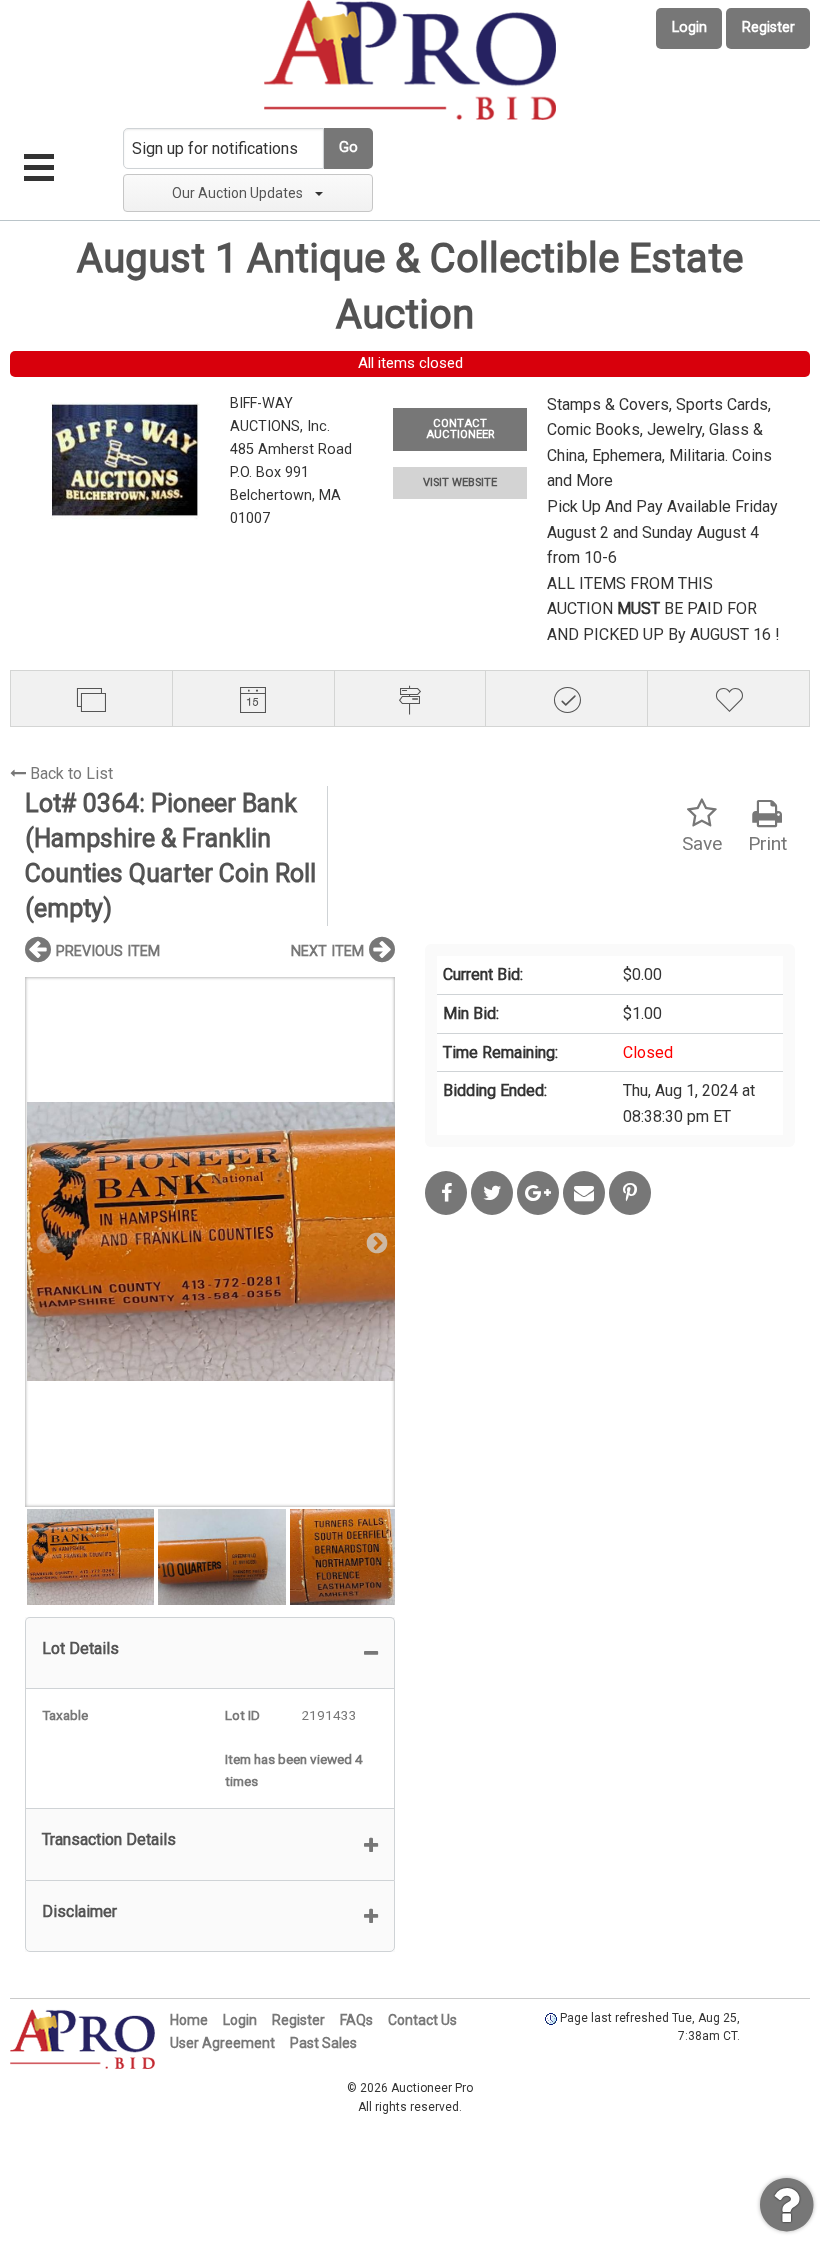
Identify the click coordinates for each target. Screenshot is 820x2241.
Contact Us (422, 2020)
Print (767, 843)
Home (189, 2020)
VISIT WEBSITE (460, 482)
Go (348, 147)
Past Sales (323, 2043)
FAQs (356, 2020)
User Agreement (222, 2043)
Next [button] (375, 1242)
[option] (210, 1241)
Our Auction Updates (237, 193)
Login (689, 27)
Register (768, 27)
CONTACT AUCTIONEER (460, 429)
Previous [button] (45, 1242)
